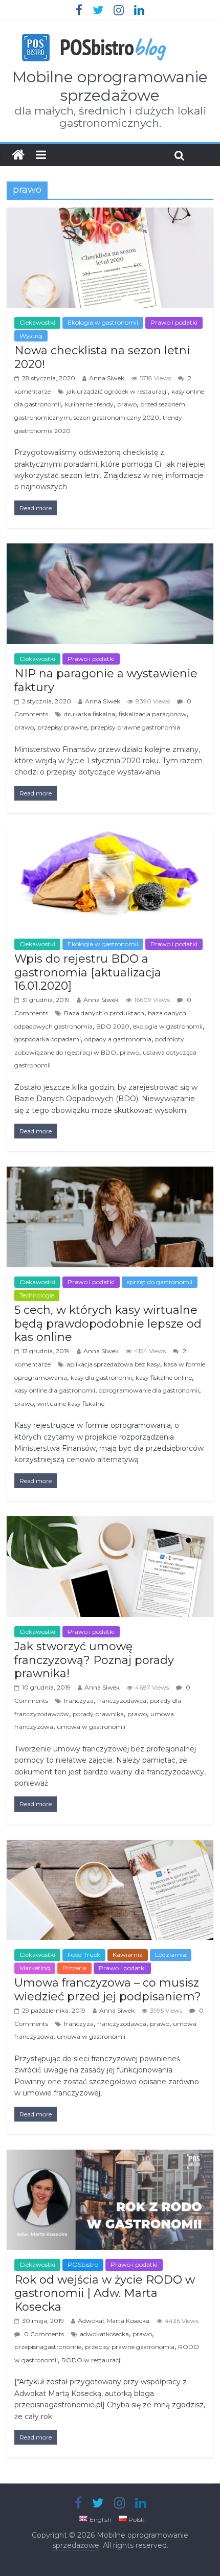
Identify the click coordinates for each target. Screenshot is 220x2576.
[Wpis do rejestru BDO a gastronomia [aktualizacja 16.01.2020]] (110, 835)
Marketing (35, 1968)
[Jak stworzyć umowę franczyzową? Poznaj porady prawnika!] (110, 1523)
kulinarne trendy (89, 404)
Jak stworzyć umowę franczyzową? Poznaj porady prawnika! (94, 1660)
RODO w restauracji (92, 2360)
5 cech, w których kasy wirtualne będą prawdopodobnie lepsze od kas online (108, 1324)
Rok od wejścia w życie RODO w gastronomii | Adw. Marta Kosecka (105, 2293)
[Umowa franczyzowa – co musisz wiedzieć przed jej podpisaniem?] (110, 1846)
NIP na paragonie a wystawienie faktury (106, 680)
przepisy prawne (62, 727)
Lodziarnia (171, 1955)
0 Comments (43, 2334)
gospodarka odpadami (48, 1039)
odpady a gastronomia (118, 1039)
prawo (127, 404)
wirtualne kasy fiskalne (71, 1404)
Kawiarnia (128, 1955)
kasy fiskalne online (164, 1377)
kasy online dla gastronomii (55, 1390)
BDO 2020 (113, 1026)
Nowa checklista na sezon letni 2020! (102, 357)
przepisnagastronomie (48, 2347)
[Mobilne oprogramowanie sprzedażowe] (18, 155)
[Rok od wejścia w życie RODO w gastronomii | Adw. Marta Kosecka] (110, 2156)
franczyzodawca (122, 1701)
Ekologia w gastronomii (103, 322)
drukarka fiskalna (90, 714)
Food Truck (84, 1955)
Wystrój (31, 336)
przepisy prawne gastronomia (135, 727)
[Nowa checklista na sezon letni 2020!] (110, 214)
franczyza (79, 1701)
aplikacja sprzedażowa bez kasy (113, 1364)
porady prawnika (98, 1714)
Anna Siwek (107, 378)
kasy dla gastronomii (101, 1377)
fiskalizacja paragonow (153, 714)
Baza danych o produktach (104, 1013)
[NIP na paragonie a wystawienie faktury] (110, 550)
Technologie (37, 1295)
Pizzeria (74, 1968)
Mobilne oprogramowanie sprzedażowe (110, 86)
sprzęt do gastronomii (160, 1282)
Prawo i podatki (174, 322)
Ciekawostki (37, 322)
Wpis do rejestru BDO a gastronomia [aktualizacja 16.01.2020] (88, 972)
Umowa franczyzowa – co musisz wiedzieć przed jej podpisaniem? (108, 1989)
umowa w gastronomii (91, 1727)
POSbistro (83, 2264)
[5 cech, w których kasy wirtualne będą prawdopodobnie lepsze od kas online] (110, 1173)
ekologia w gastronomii (168, 1026)
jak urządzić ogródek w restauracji (117, 391)
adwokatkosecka (104, 2334)
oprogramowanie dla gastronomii (149, 1390)
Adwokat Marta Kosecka (114, 2321)
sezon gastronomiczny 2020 (116, 417)
